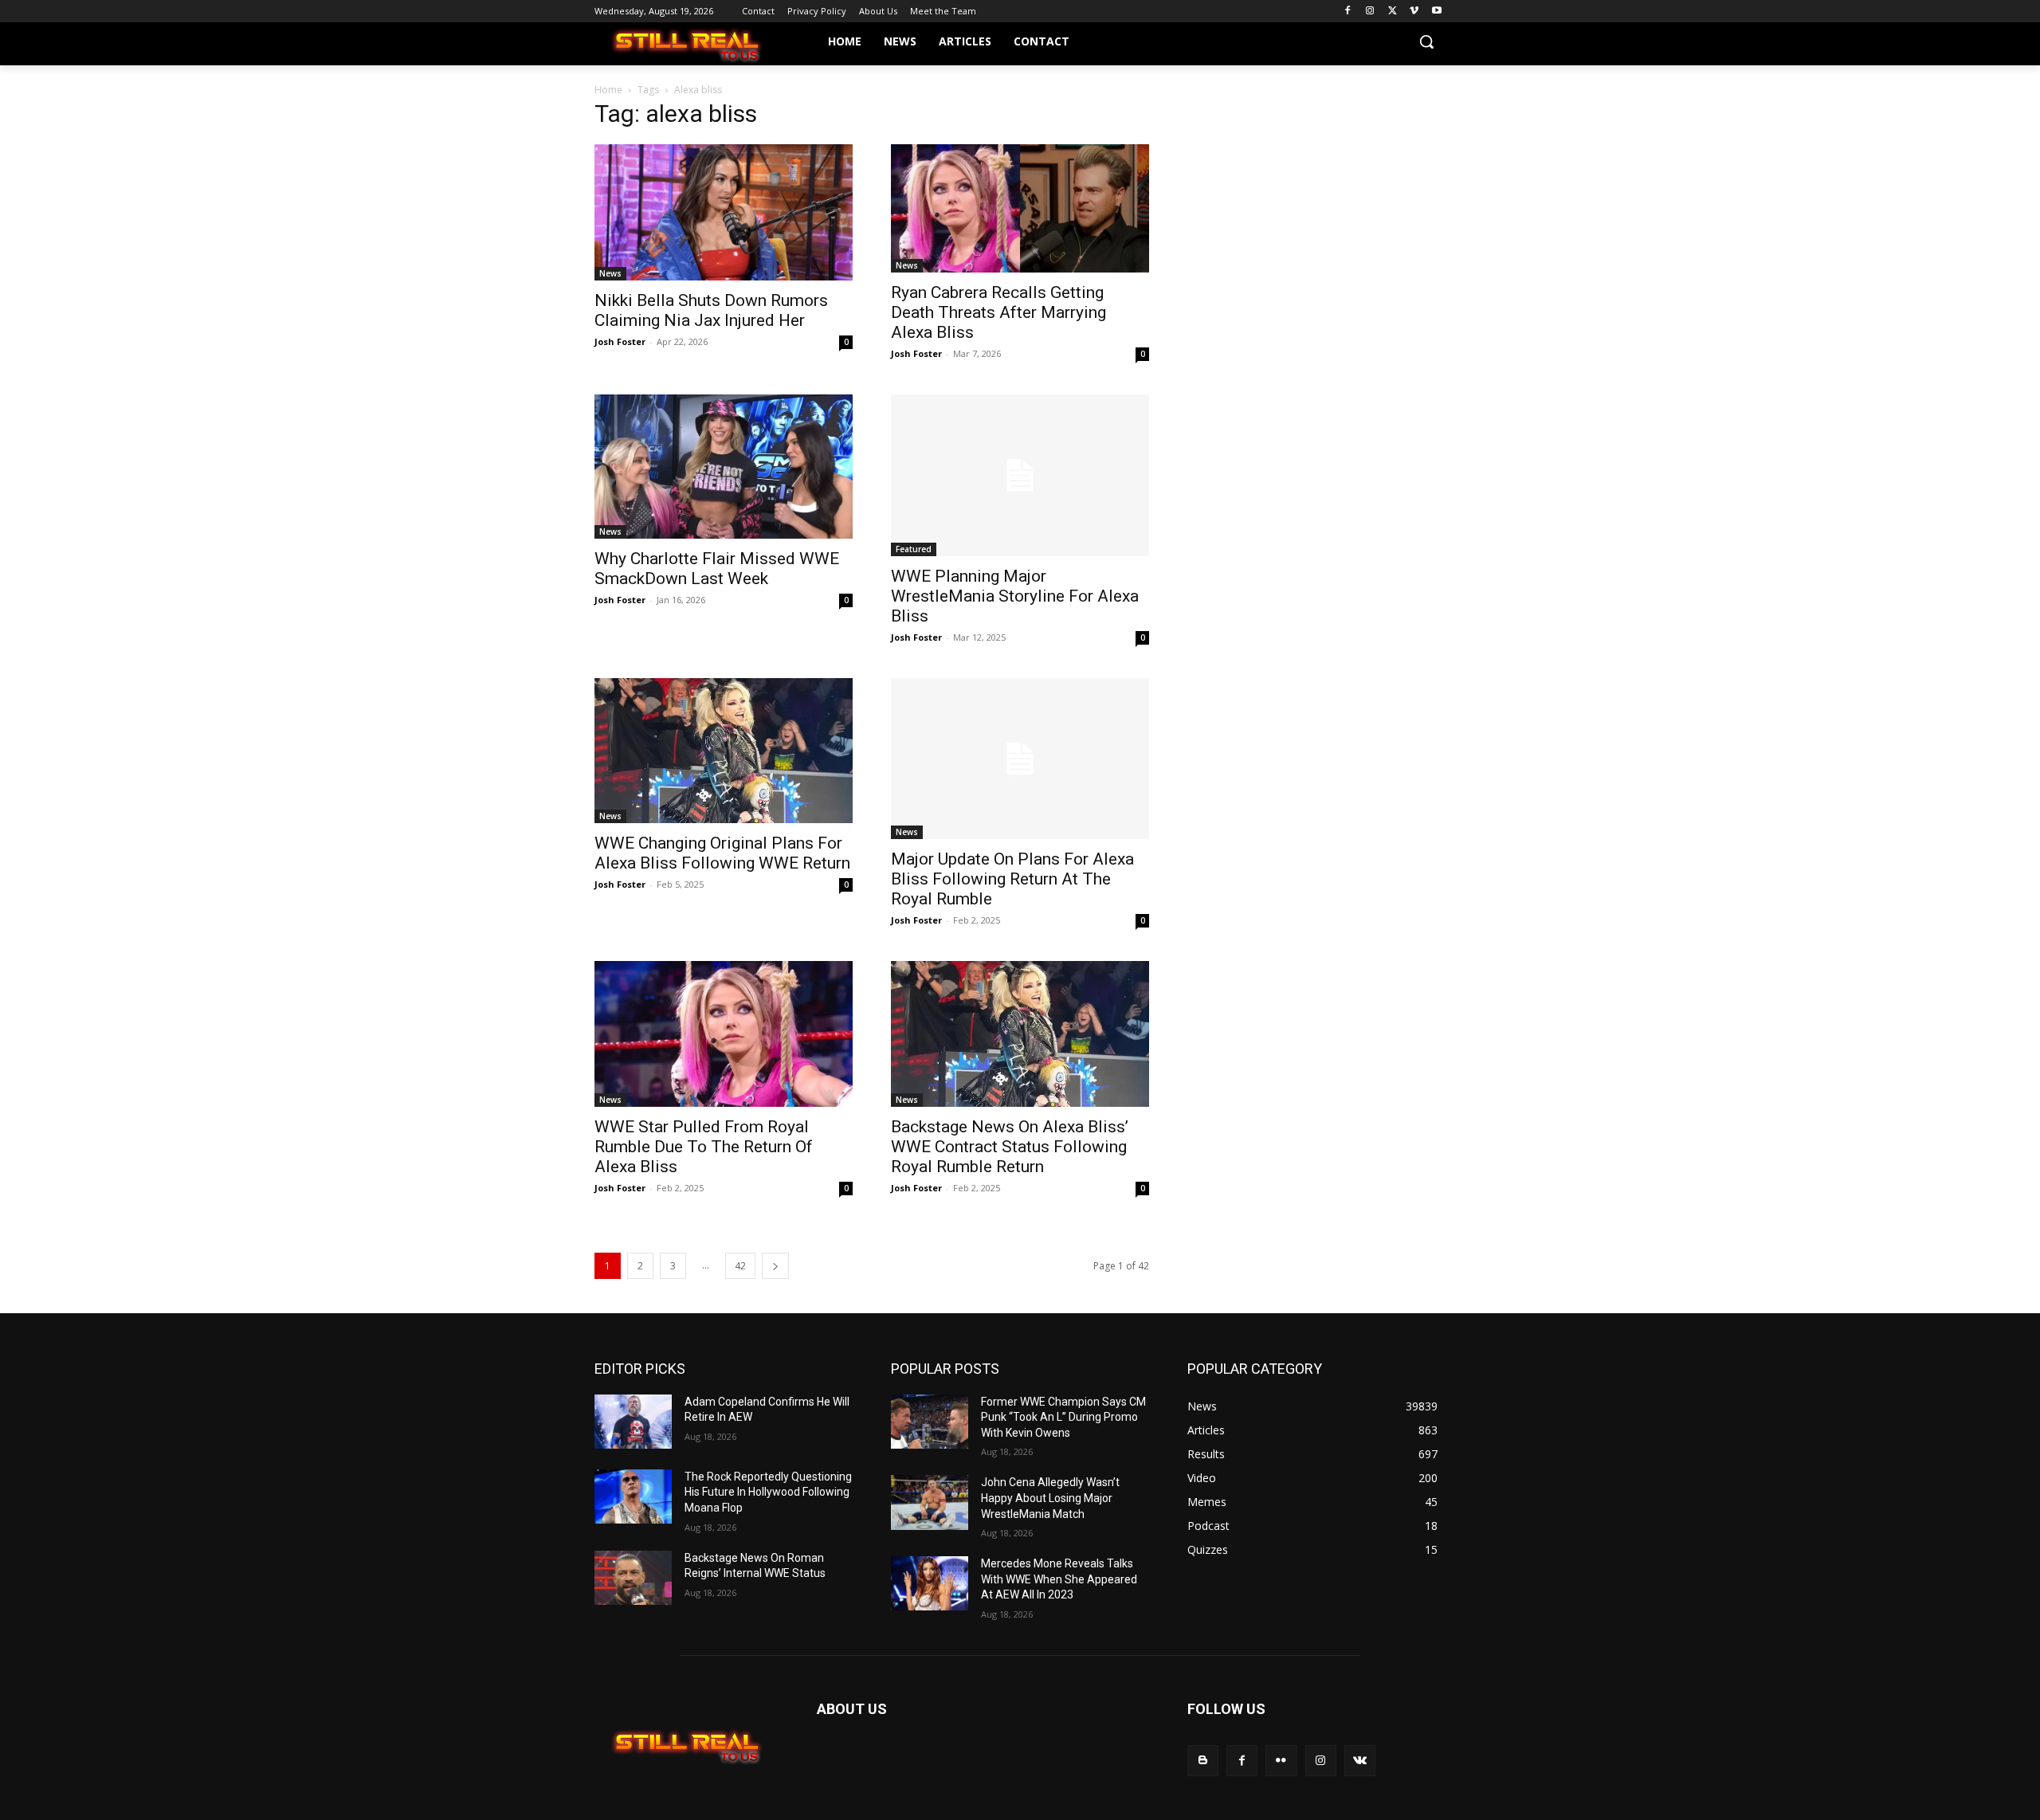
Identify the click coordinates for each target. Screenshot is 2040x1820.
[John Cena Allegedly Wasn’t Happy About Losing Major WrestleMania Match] (930, 1502)
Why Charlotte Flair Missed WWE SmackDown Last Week (717, 569)
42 (740, 1266)
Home (608, 90)
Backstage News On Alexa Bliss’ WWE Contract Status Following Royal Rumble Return (1010, 1147)
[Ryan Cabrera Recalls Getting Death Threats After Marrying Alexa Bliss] (1020, 208)
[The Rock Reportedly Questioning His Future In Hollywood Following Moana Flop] (633, 1496)
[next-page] (775, 1266)
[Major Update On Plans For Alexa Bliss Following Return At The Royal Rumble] (1020, 759)
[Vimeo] (1414, 12)
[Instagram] (1370, 12)
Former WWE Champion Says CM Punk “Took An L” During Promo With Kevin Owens (1063, 1417)
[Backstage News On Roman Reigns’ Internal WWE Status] (633, 1578)
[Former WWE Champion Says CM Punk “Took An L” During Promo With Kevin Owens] (930, 1422)
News (610, 273)
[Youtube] (1436, 12)
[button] (1426, 41)
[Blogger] (1203, 1761)
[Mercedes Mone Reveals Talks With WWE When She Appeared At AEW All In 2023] (930, 1583)
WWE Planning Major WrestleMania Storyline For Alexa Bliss (1015, 596)
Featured (914, 549)
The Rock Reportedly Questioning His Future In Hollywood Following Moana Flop (768, 1492)
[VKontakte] (1360, 1761)
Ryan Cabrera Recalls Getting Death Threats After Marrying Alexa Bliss (998, 312)
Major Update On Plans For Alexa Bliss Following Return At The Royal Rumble (1012, 879)
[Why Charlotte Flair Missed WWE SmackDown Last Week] (724, 467)
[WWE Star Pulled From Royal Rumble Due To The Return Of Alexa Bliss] (724, 1034)
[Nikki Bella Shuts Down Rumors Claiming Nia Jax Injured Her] (724, 212)
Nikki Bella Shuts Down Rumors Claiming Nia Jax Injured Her (711, 310)
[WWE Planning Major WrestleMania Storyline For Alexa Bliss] (1020, 475)
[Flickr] (1281, 1761)
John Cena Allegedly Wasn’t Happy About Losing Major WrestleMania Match (1050, 1498)
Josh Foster (620, 341)
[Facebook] (1348, 12)
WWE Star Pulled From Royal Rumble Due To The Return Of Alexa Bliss (704, 1147)
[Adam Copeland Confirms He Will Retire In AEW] (633, 1422)
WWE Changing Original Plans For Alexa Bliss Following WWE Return (722, 853)
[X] (1393, 12)
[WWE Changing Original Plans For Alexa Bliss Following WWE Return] (724, 751)
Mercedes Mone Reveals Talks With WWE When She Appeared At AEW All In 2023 (1059, 1579)
